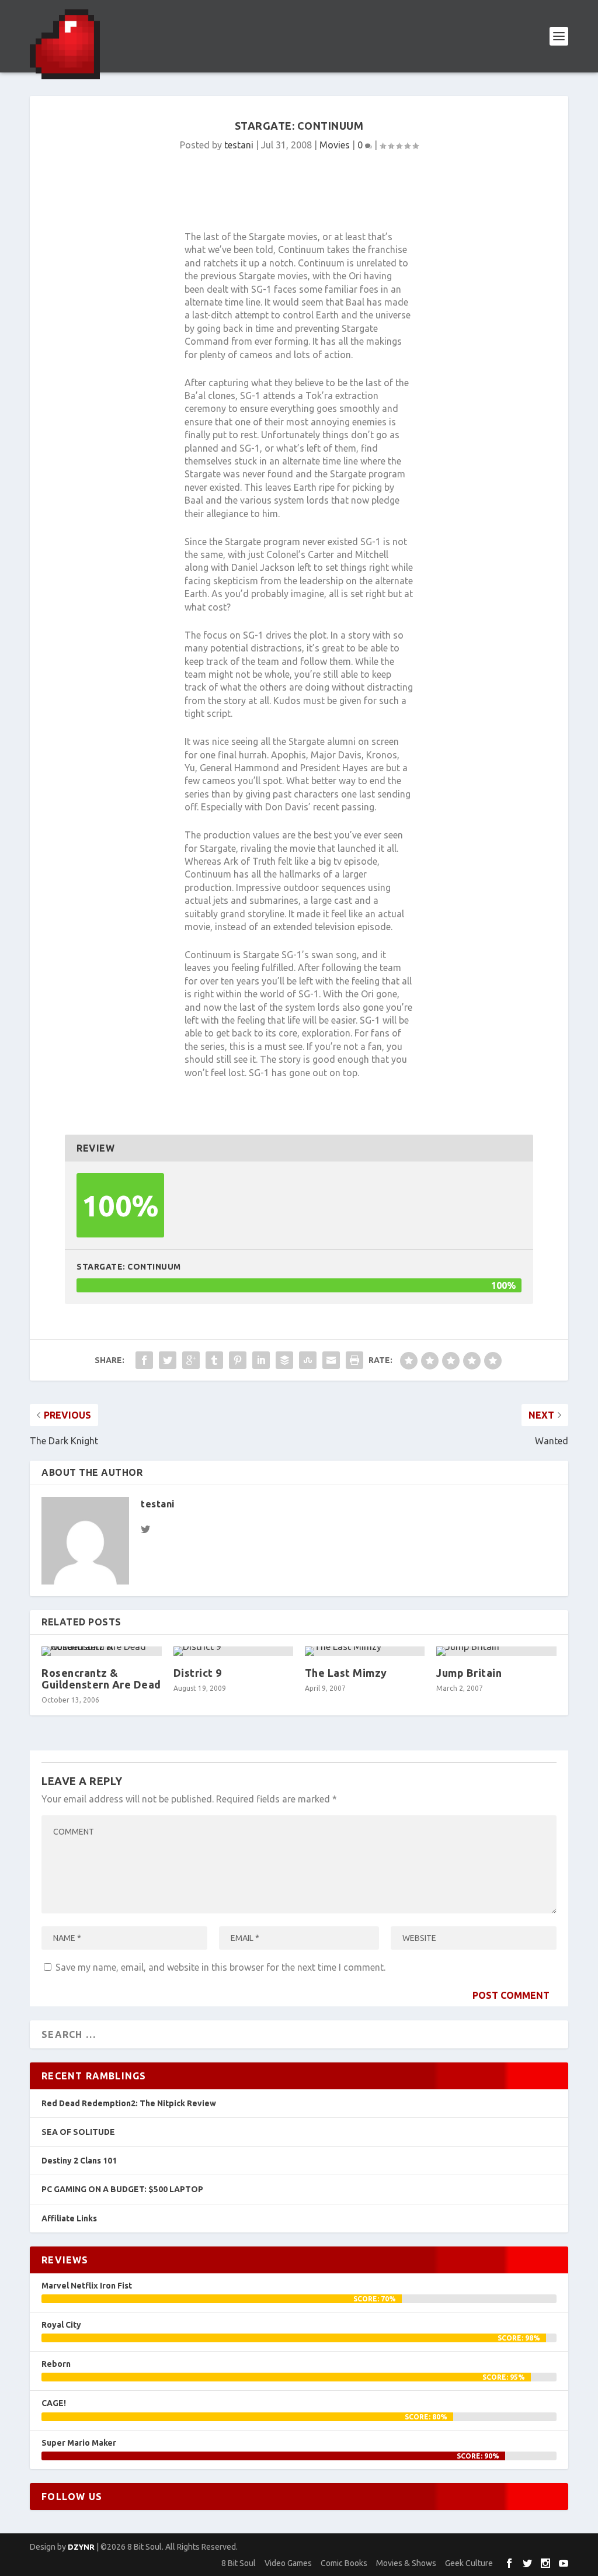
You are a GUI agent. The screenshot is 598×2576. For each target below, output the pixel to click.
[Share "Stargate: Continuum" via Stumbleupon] (308, 1360)
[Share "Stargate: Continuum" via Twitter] (168, 1360)
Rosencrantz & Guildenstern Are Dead (101, 1679)
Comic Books (344, 2563)
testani (239, 145)
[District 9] (233, 1651)
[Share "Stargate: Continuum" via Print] (354, 1360)
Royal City (61, 2325)
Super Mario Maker (79, 2443)
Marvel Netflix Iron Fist (87, 2286)
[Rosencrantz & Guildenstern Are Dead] (101, 1651)
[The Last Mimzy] (365, 1651)
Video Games (288, 2563)
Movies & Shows (406, 2563)
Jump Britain (469, 1673)
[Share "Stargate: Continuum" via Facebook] (144, 1360)
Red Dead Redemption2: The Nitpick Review (129, 2103)
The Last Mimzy (346, 1673)
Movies (335, 145)
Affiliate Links (69, 2218)
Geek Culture (469, 2563)
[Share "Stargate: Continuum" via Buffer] (284, 1360)
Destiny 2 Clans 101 (79, 2161)
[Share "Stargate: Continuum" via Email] (331, 1360)
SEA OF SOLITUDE (78, 2132)
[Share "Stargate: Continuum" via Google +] (191, 1360)
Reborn (56, 2364)
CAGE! (54, 2403)
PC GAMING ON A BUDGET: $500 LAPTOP (122, 2189)
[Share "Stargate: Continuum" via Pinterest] (238, 1360)
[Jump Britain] (496, 1651)
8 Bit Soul (239, 2563)
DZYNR (81, 2547)
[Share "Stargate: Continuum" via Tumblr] (214, 1360)
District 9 (198, 1673)
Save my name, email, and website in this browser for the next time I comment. (220, 1967)
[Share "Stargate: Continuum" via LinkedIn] (261, 1360)
